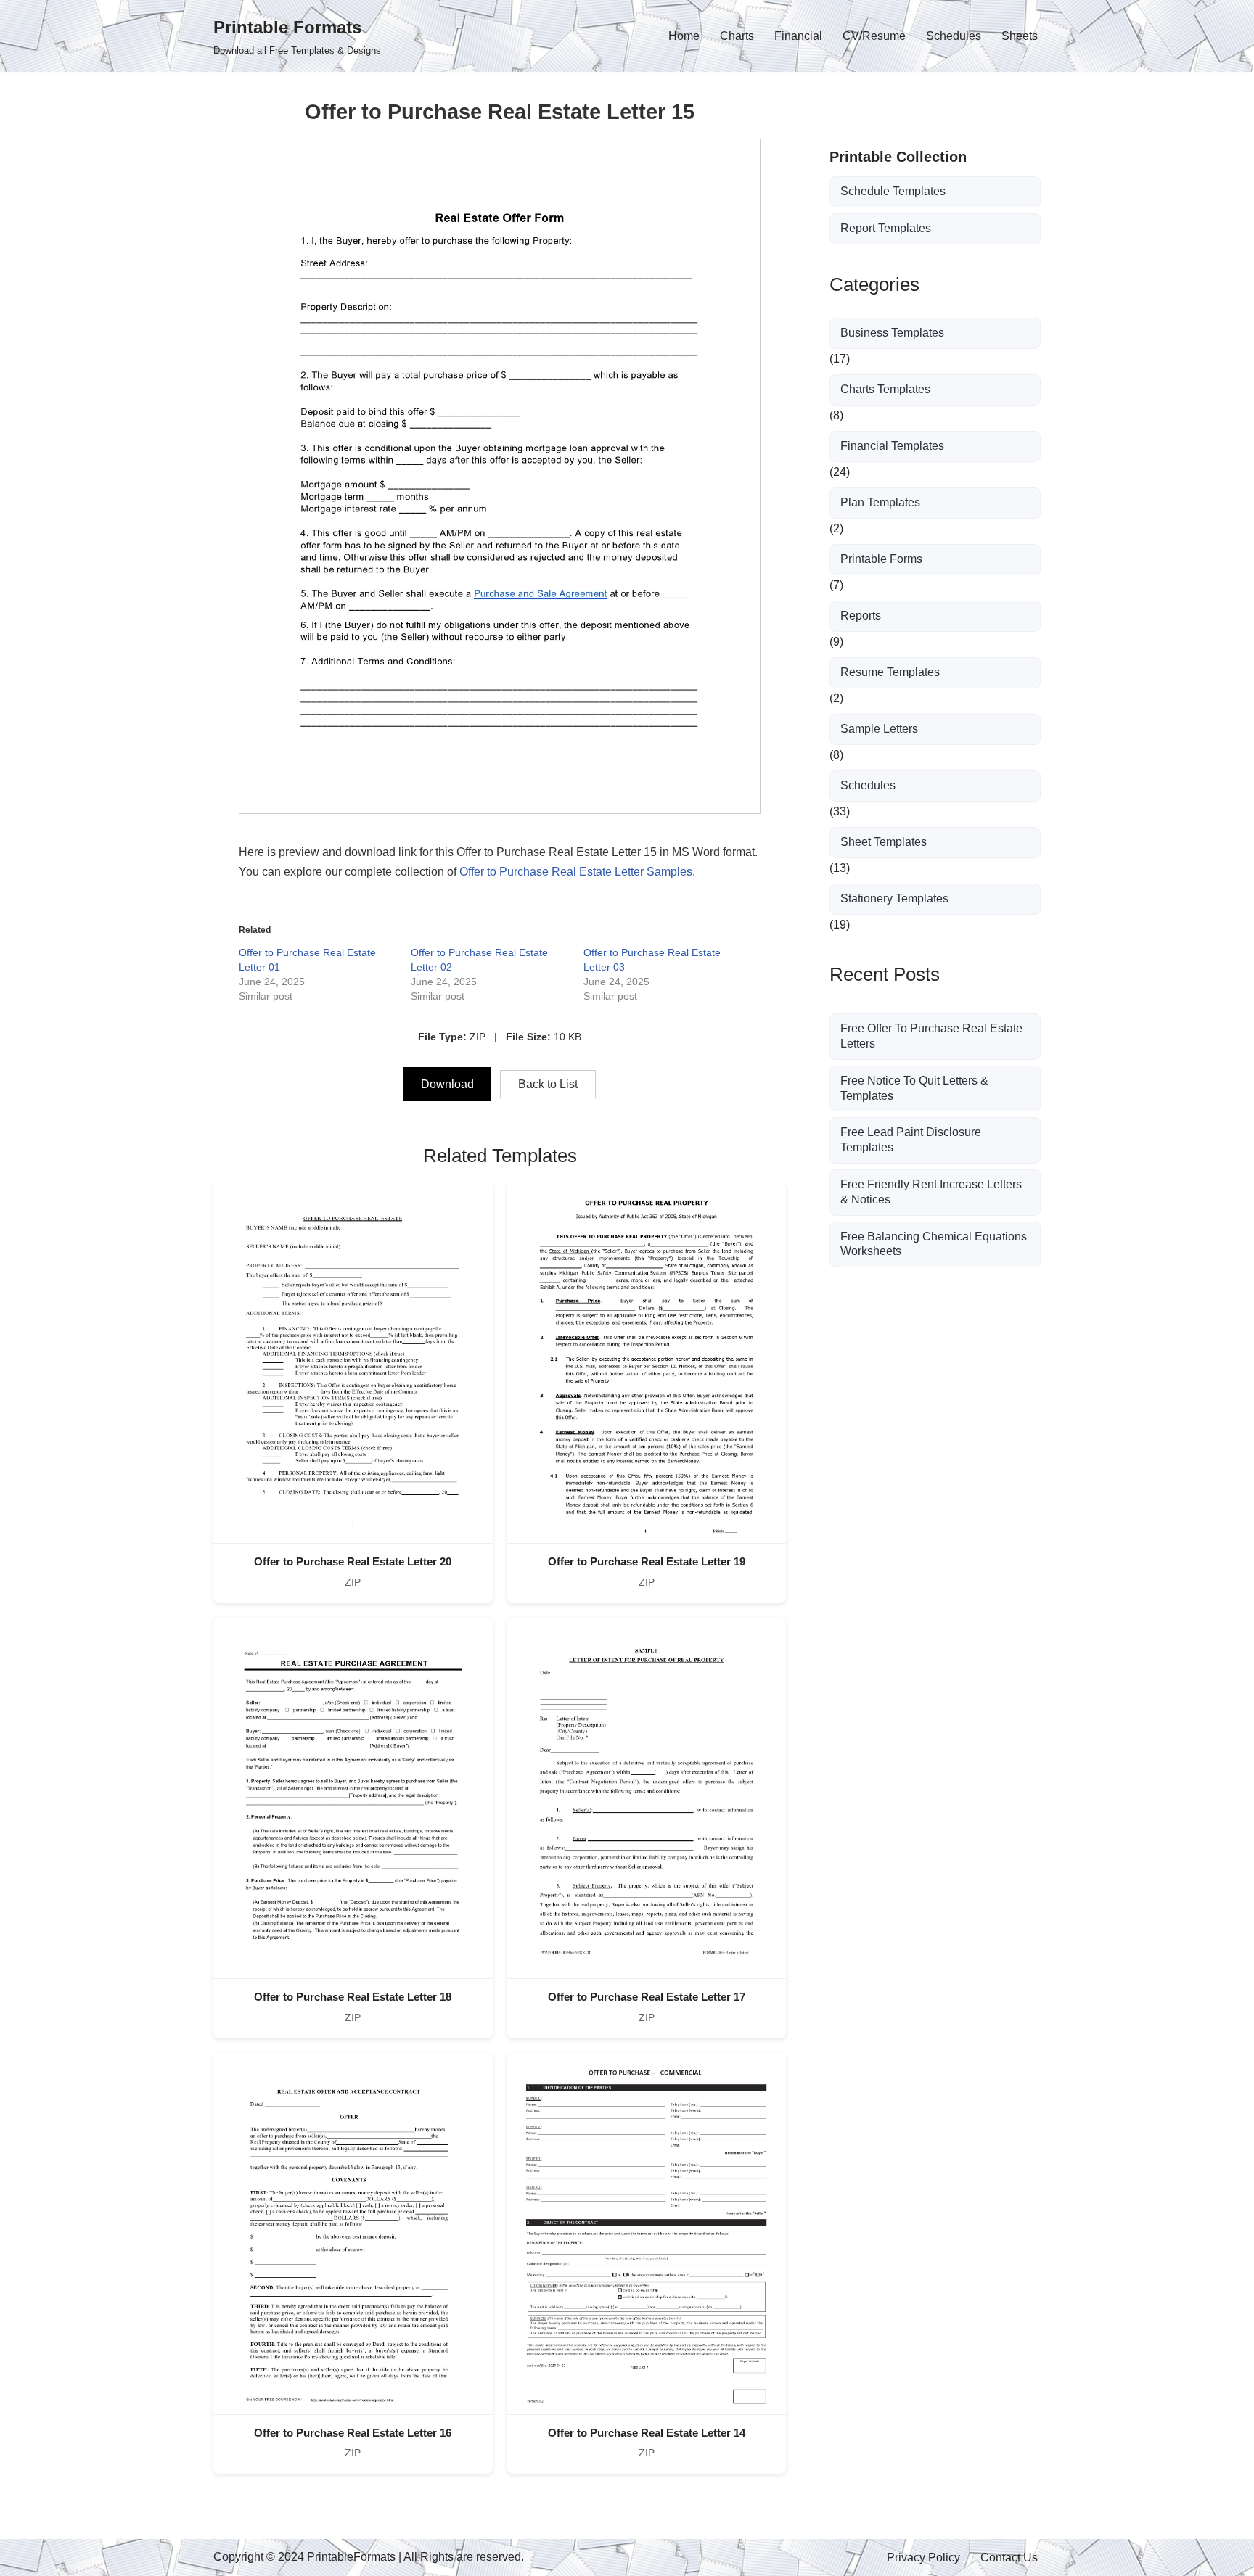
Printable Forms (881, 559)
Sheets (1020, 36)
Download (447, 1084)
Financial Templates (892, 446)
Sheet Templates (884, 842)
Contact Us (1009, 2558)
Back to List (548, 1084)
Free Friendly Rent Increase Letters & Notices (931, 1192)
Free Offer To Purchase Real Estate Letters (931, 1036)
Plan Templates (880, 502)
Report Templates (886, 228)
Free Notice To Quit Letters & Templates (914, 1088)
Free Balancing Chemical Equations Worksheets (934, 1244)
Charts (737, 36)
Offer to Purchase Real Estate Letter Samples (576, 872)
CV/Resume (874, 36)
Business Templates (892, 333)
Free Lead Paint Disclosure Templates (911, 1140)
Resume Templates (890, 672)
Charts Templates (885, 389)
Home (684, 36)
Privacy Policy (923, 2558)
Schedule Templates (893, 191)
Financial (798, 36)
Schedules (954, 36)
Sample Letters (879, 729)
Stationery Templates (894, 898)
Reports (861, 616)
